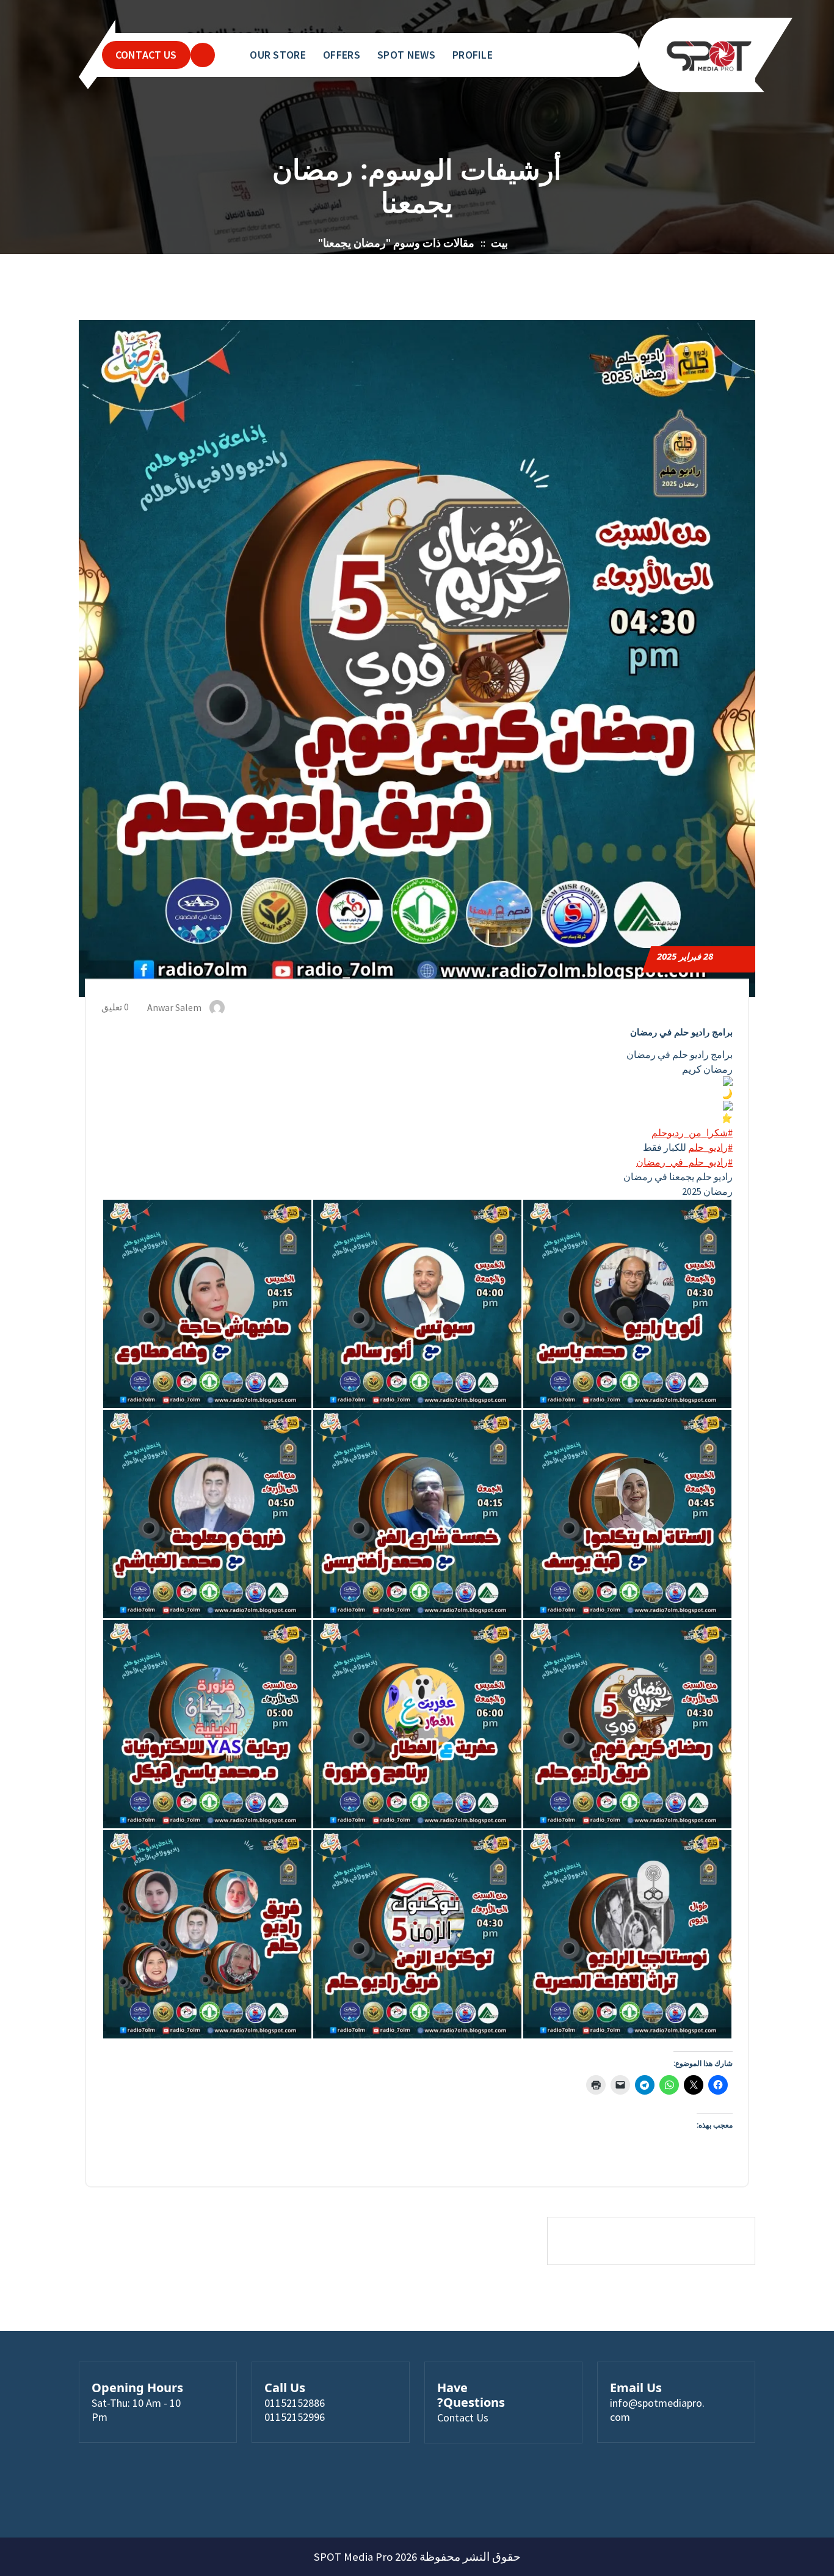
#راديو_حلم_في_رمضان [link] (684, 1162)
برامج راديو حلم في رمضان (681, 1032)
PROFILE (473, 55)
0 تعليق (116, 1007)
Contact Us (463, 2417)
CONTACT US (146, 55)
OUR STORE (278, 55)
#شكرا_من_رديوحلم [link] (692, 1133)
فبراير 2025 (685, 956)
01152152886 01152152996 (295, 2410)
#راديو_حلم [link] (710, 1147)
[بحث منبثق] (203, 55)
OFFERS (342, 55)
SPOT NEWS (406, 55)
